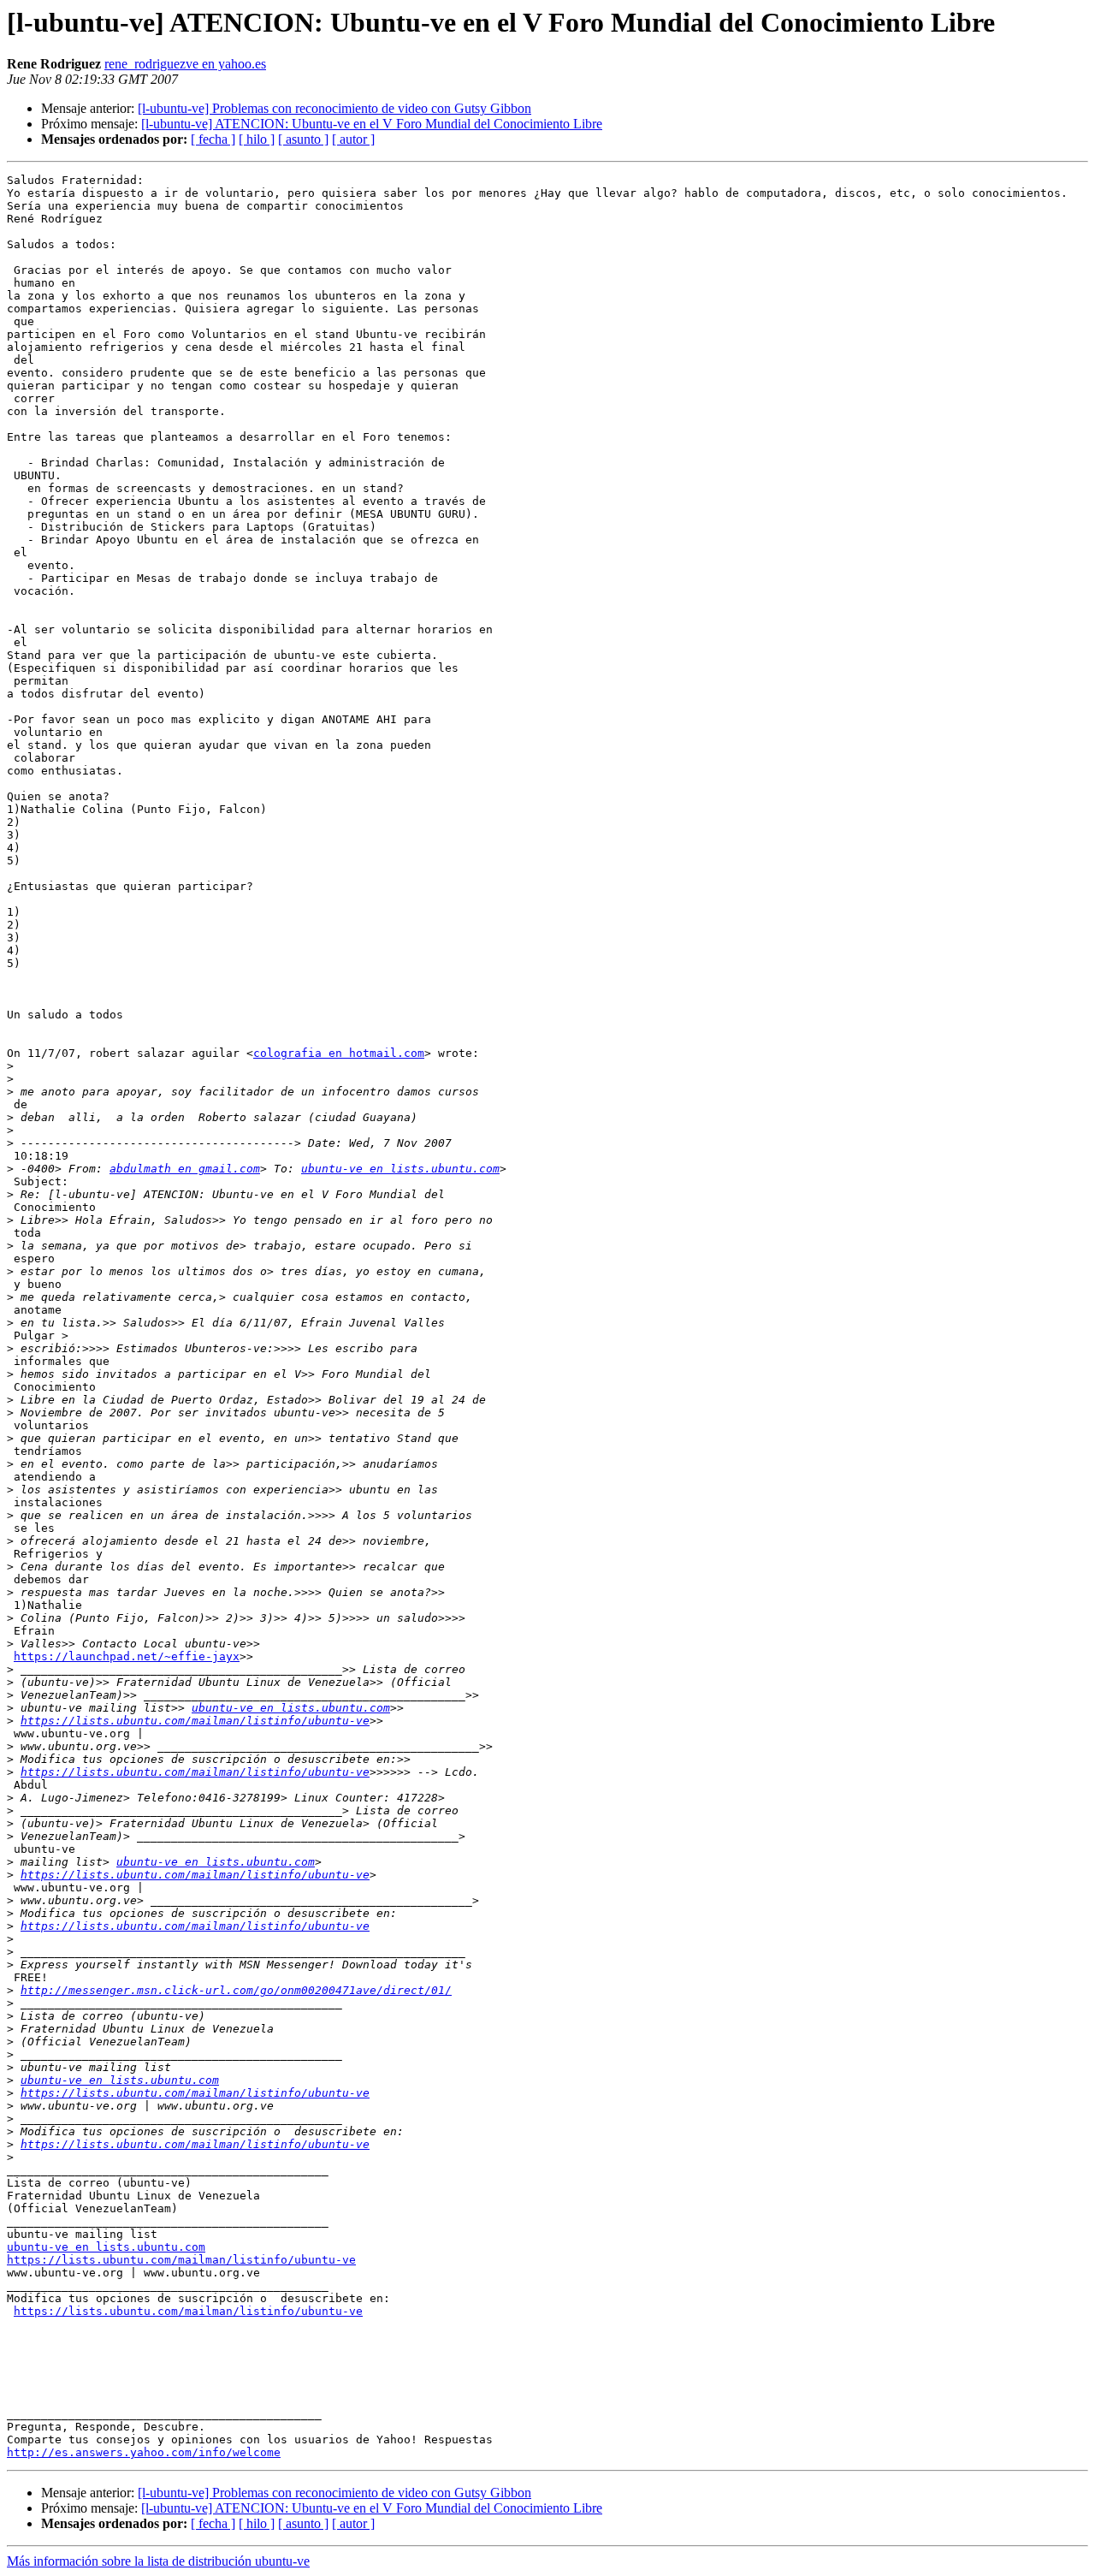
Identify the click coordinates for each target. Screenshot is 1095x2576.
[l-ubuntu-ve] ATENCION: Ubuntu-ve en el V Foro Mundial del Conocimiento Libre (372, 124)
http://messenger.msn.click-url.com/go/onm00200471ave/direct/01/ (236, 1990)
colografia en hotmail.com (339, 1053)
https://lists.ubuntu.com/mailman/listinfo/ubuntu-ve (195, 1721)
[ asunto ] (303, 139)
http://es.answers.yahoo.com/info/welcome (144, 2452)
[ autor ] (353, 139)
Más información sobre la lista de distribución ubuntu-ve (158, 2561)
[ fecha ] (213, 139)
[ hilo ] (257, 139)
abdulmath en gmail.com (185, 1169)
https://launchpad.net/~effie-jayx (127, 1656)
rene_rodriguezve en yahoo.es (185, 64)
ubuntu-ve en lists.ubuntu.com (400, 1169)
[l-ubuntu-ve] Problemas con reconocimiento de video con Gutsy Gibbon (334, 108)
